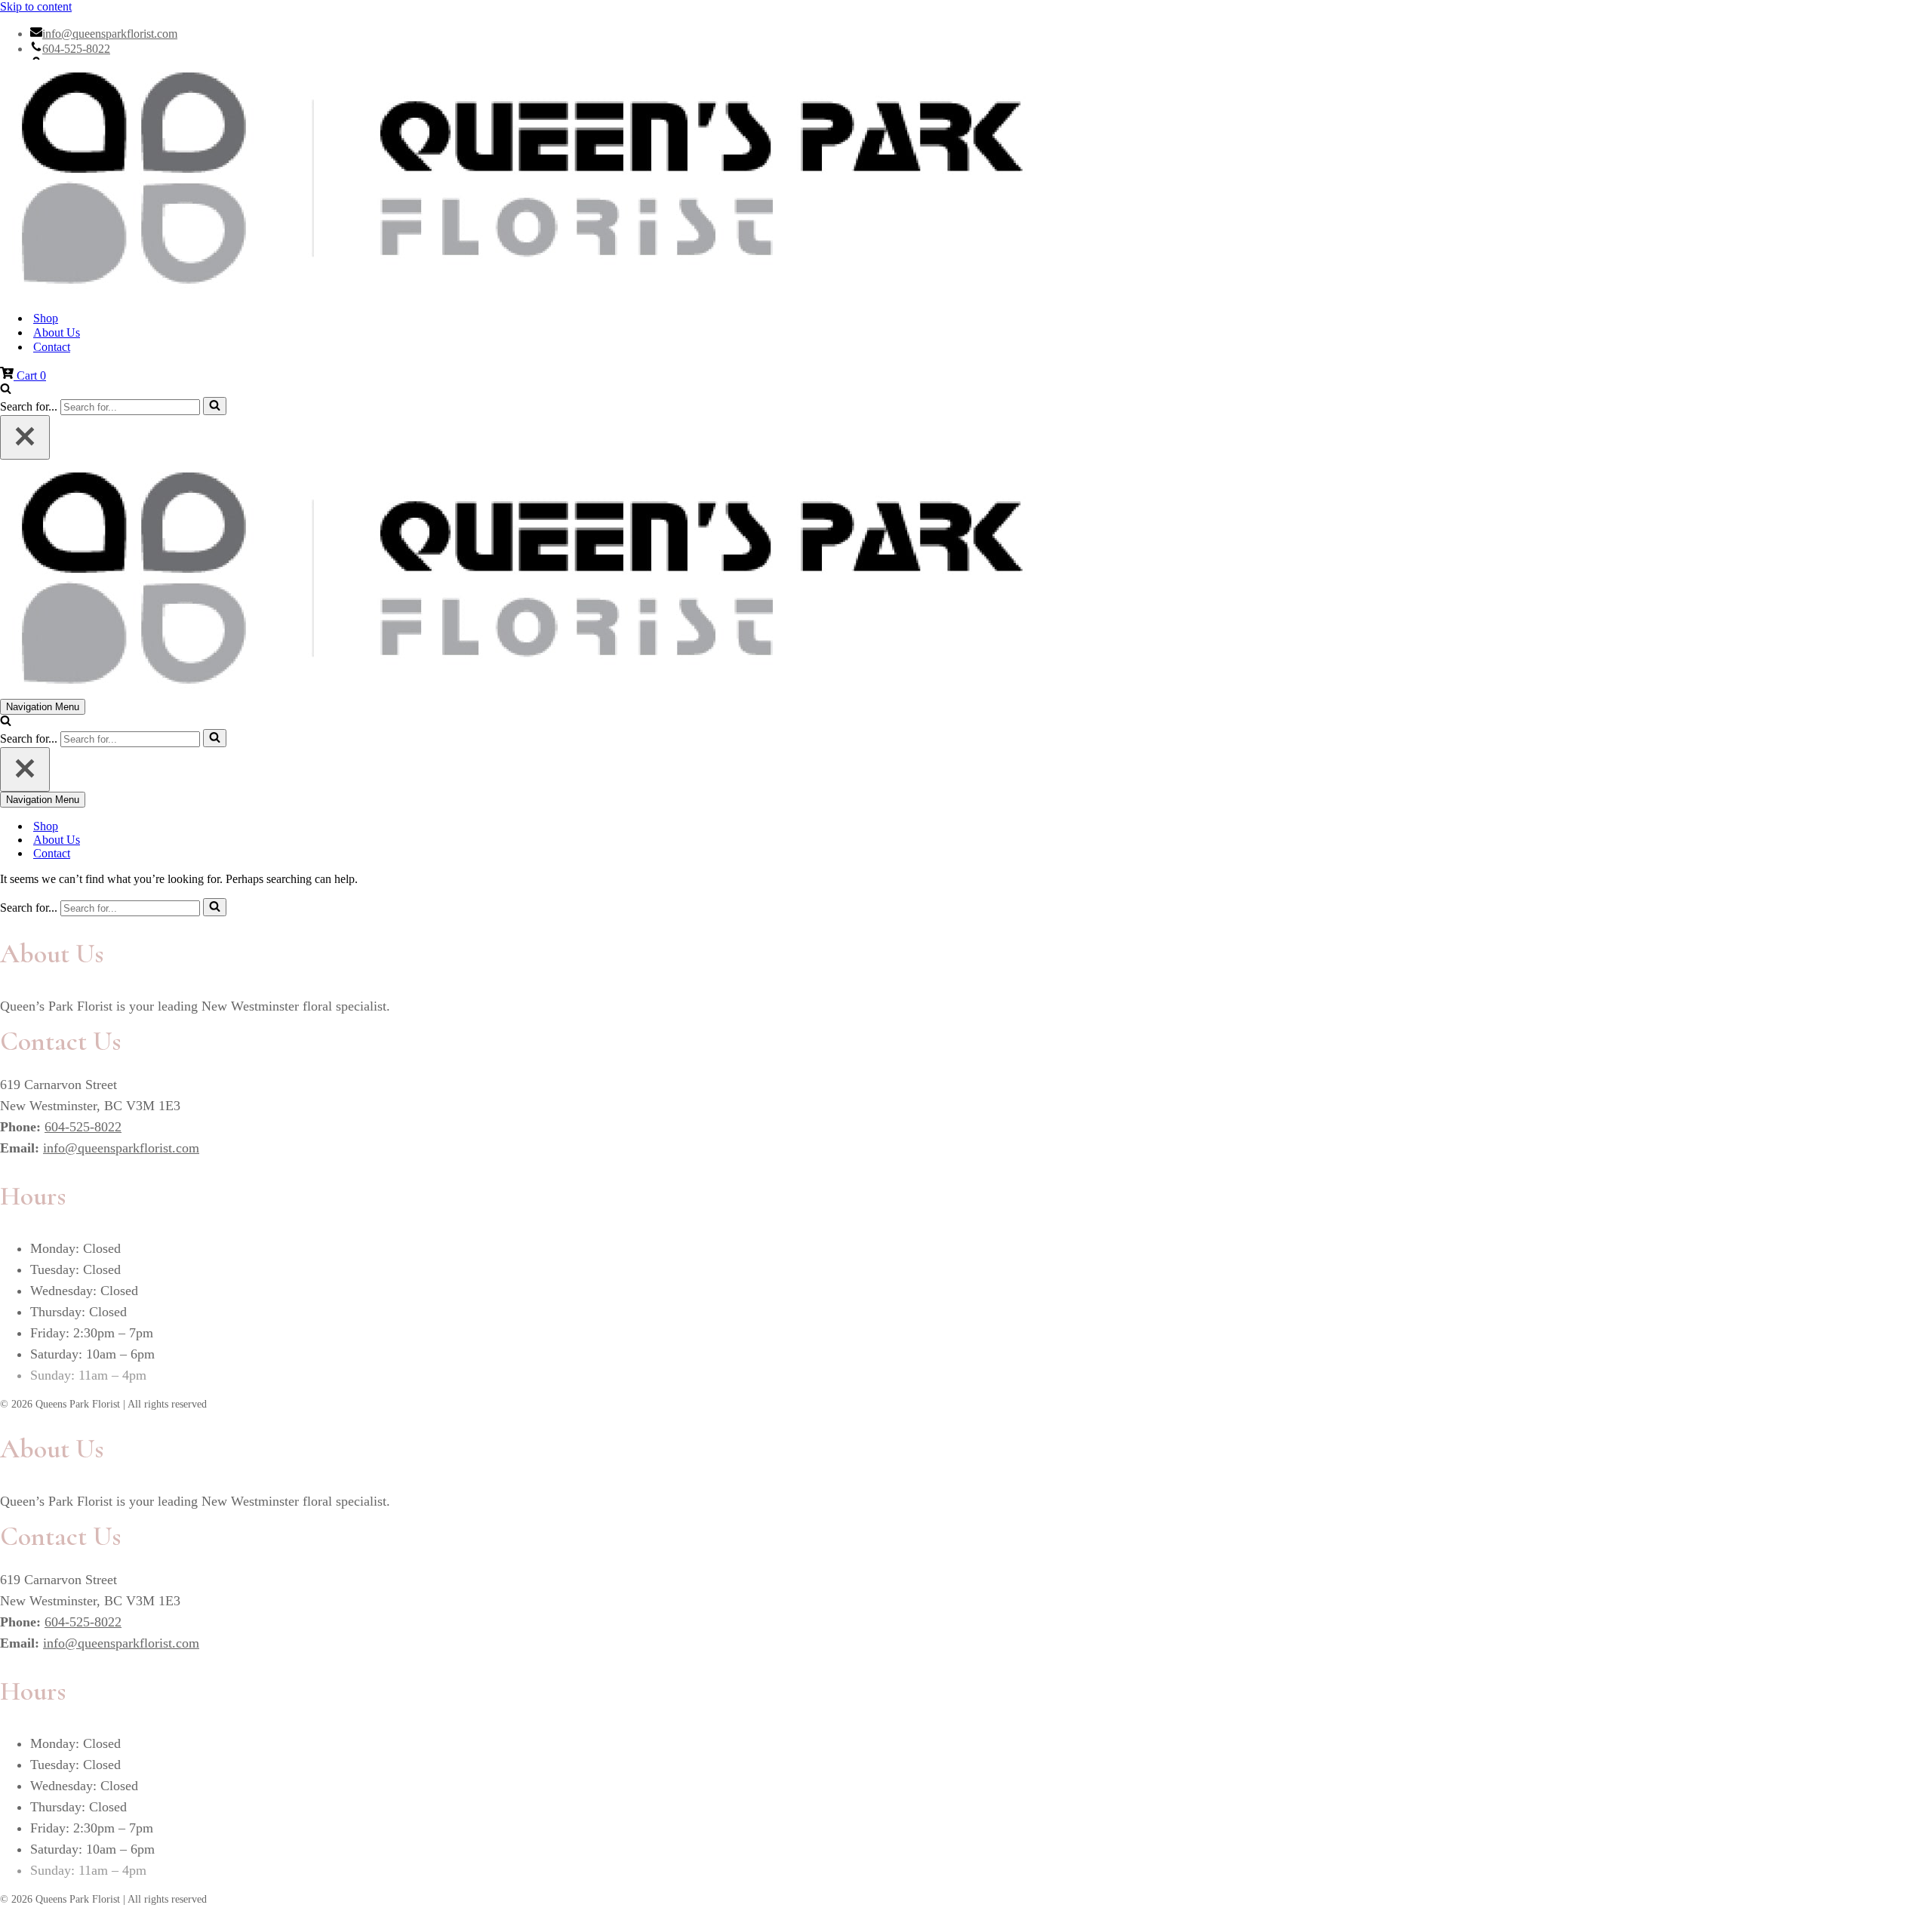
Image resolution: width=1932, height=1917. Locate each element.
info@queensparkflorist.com (110, 34)
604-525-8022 (76, 49)
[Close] (25, 437)
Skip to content (36, 6)
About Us (57, 332)
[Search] (6, 390)
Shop (46, 318)
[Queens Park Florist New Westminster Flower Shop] (966, 179)
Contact (52, 347)
